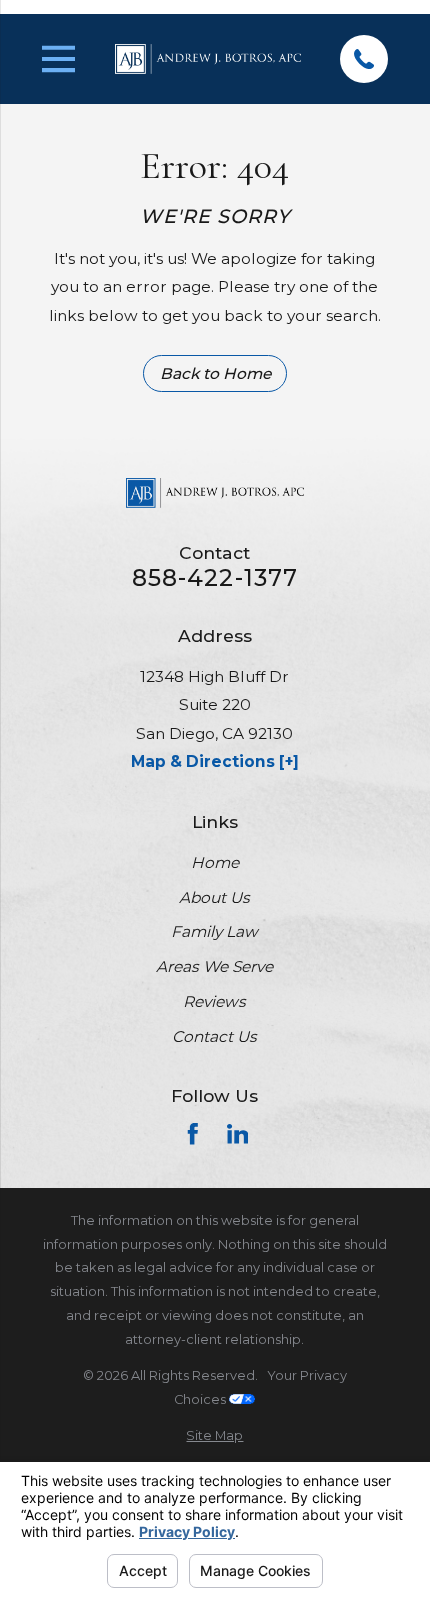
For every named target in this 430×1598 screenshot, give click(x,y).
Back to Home (215, 373)
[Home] (208, 59)
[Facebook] (193, 1134)
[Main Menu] (59, 59)
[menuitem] (215, 1436)
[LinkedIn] (238, 1134)
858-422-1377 (215, 578)
